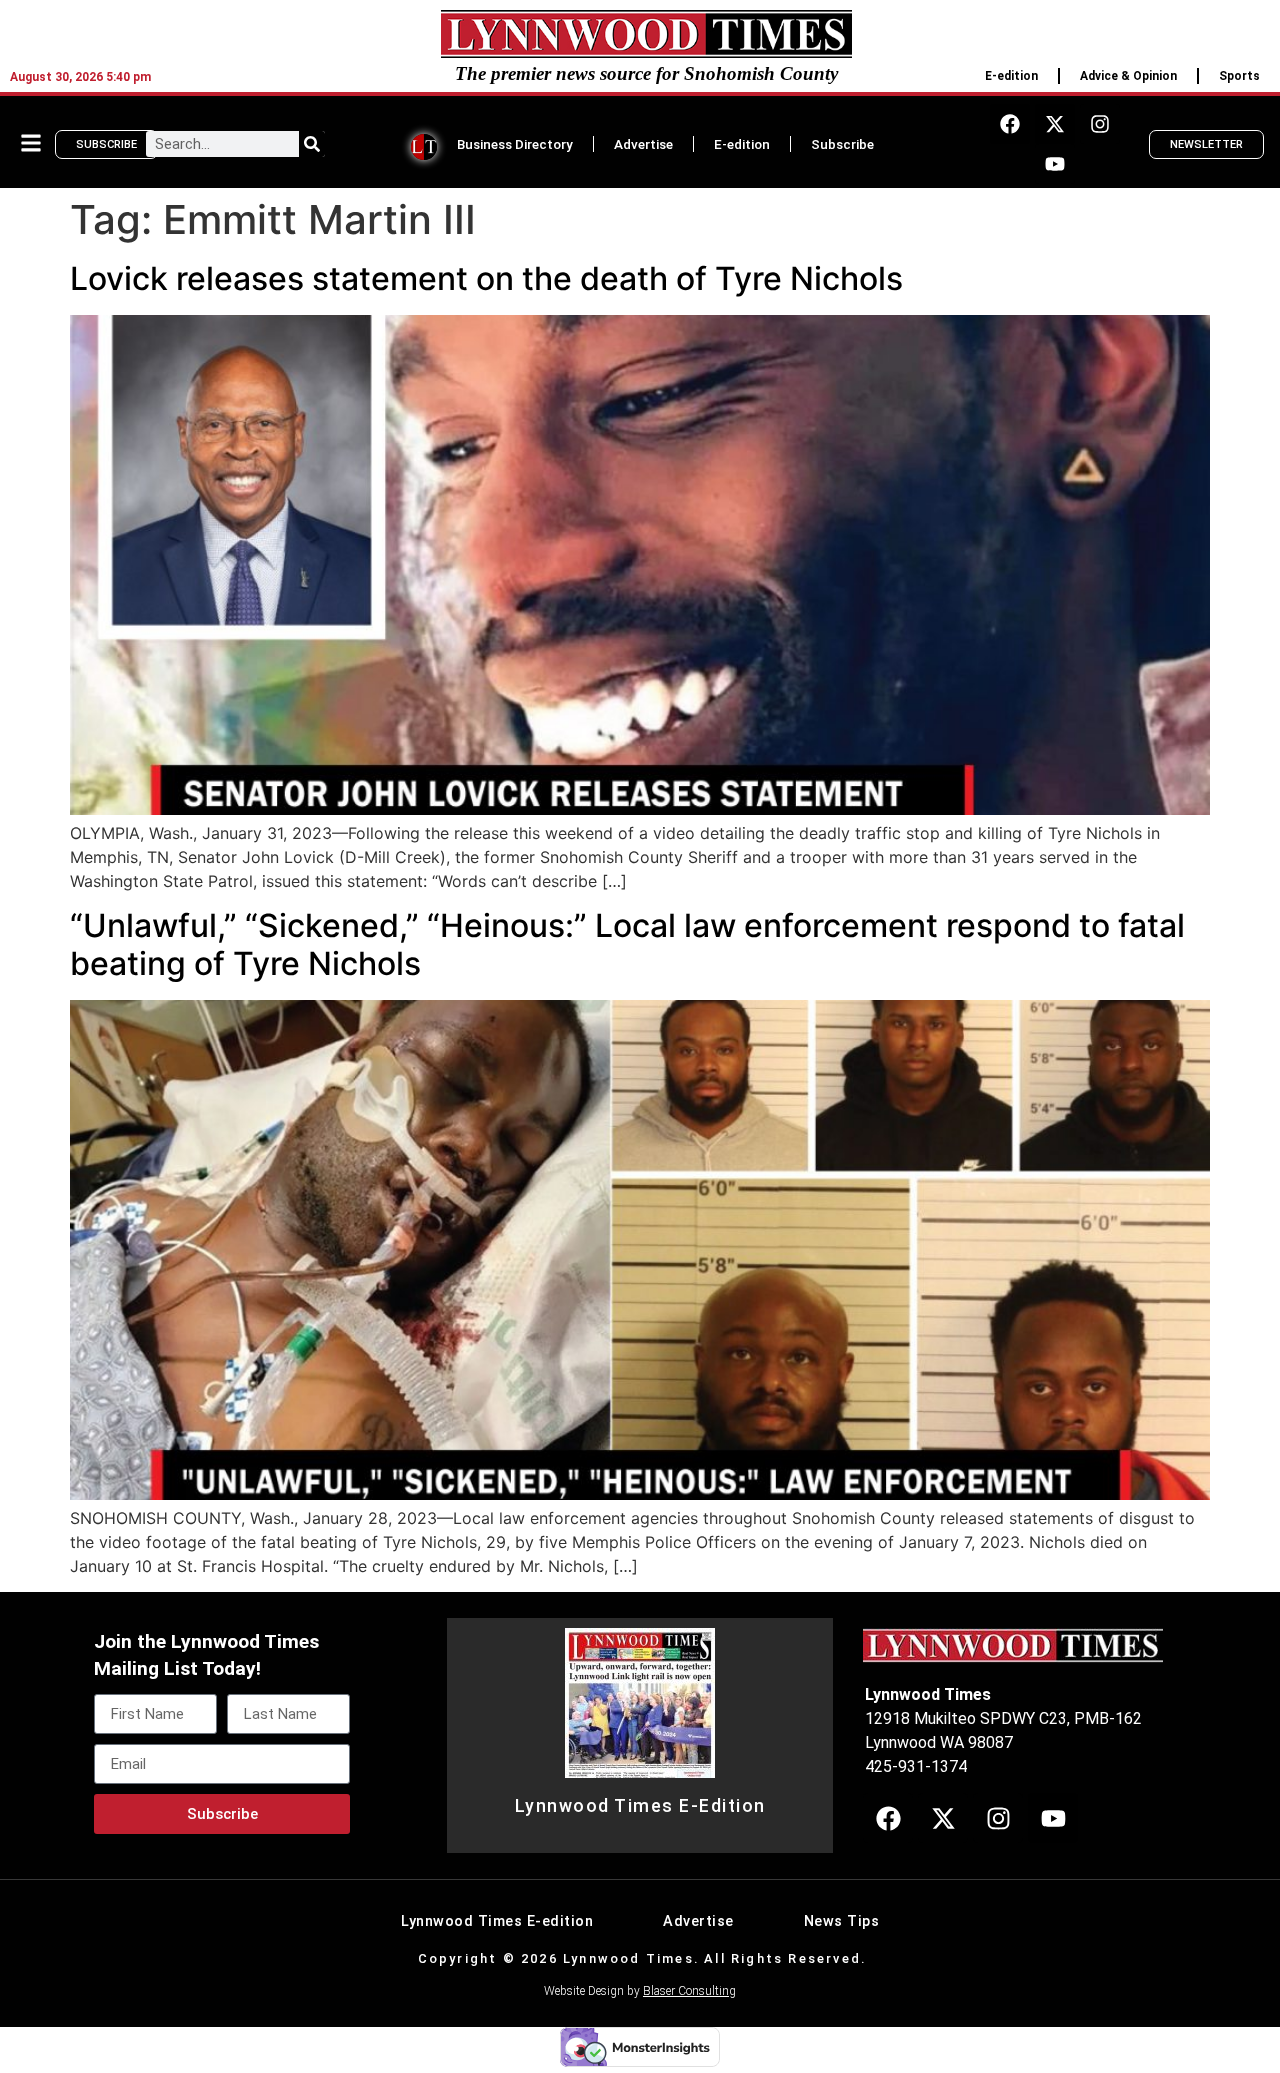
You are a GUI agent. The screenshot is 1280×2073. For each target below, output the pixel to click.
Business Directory (515, 144)
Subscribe (842, 144)
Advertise (643, 144)
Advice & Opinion (1128, 76)
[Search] (312, 144)
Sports (1239, 76)
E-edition (1011, 76)
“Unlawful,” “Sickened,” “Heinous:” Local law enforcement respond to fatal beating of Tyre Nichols (627, 944)
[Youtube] (1055, 164)
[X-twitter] (1055, 124)
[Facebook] (1010, 124)
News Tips (842, 1921)
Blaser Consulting (689, 1991)
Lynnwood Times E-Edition (640, 1806)
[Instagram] (1100, 124)
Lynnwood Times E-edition (497, 1921)
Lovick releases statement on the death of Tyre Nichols (486, 278)
